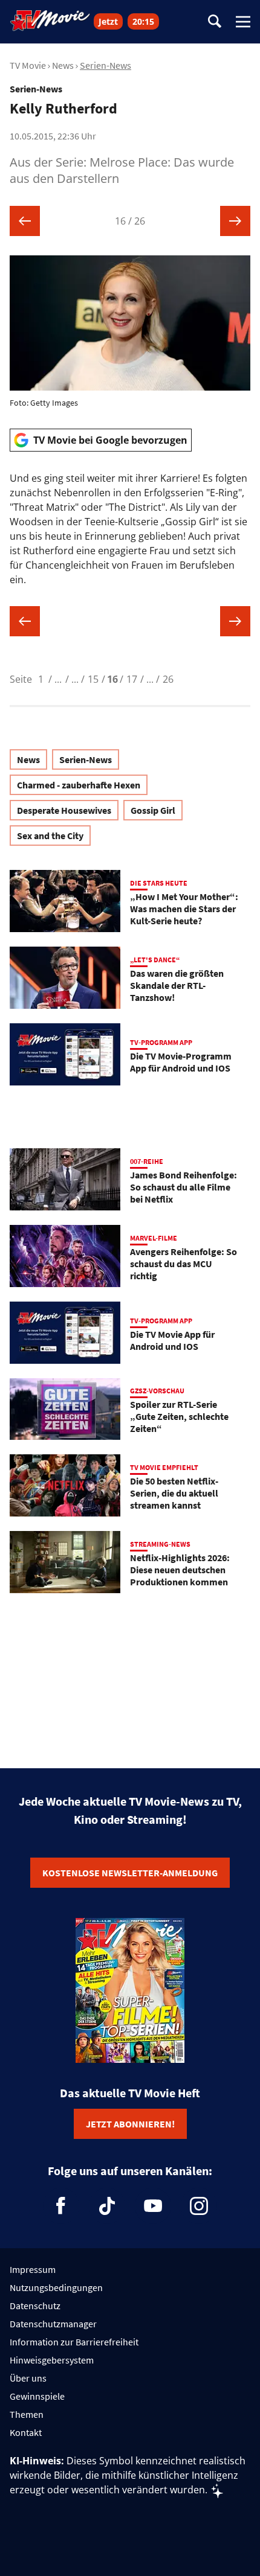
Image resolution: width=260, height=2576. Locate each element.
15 (93, 679)
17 (132, 679)
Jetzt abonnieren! (130, 2124)
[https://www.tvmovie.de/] (50, 21)
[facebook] (61, 2206)
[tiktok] (107, 2206)
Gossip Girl (153, 810)
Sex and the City (50, 836)
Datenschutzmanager (53, 2324)
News (63, 65)
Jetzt (108, 21)
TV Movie (28, 65)
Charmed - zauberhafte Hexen (79, 785)
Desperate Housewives (64, 810)
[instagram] (199, 2206)
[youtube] (153, 2206)
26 (168, 679)
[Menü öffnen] (243, 22)
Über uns (28, 2378)
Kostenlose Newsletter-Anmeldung (130, 1873)
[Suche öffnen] (215, 22)
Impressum (33, 2269)
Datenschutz (35, 2306)
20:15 (143, 21)
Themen (27, 2414)
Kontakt (26, 2432)
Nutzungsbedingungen (56, 2287)
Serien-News (106, 65)
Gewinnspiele (37, 2396)
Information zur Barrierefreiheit (74, 2342)
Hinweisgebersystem (52, 2360)
